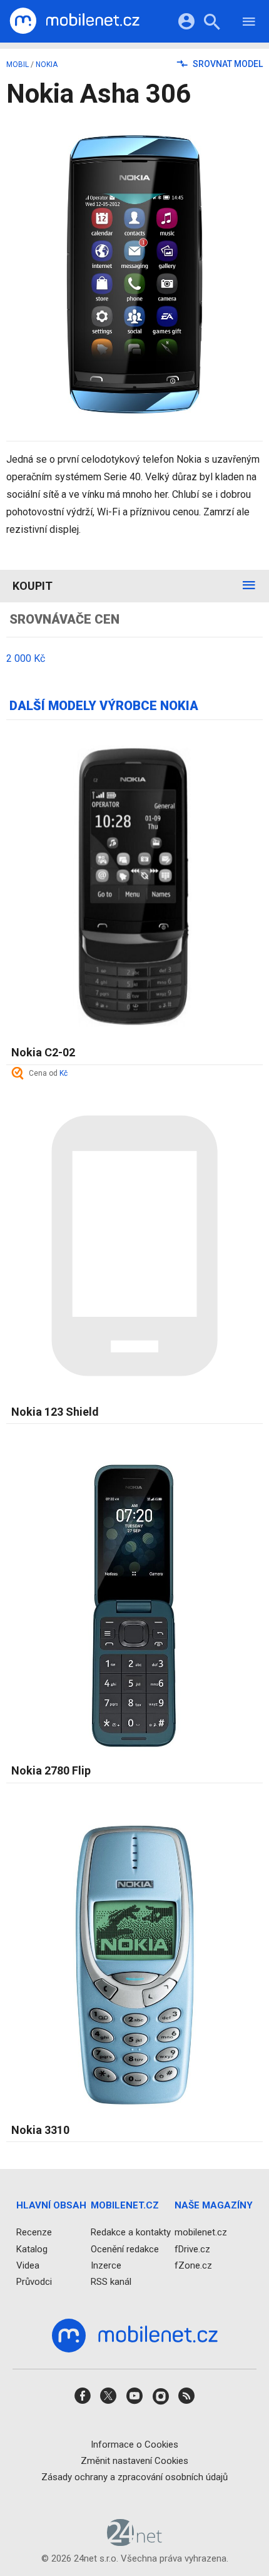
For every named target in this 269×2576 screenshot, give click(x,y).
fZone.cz (193, 2265)
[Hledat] (212, 23)
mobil (18, 64)
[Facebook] (83, 2400)
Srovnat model (227, 64)
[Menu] (249, 23)
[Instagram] (161, 2400)
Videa (28, 2265)
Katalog (32, 2249)
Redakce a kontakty (131, 2233)
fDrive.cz (192, 2249)
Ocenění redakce (125, 2249)
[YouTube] (134, 2400)
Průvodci (34, 2282)
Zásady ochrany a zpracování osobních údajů (134, 2477)
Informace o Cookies (134, 2445)
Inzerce (106, 2265)
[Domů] (74, 21)
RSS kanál (111, 2282)
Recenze (34, 2233)
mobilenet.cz (201, 2233)
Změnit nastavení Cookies (134, 2461)
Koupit (33, 586)
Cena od (48, 1073)
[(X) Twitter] (108, 2400)
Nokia (47, 64)
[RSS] (186, 2400)
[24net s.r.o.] (135, 2542)
